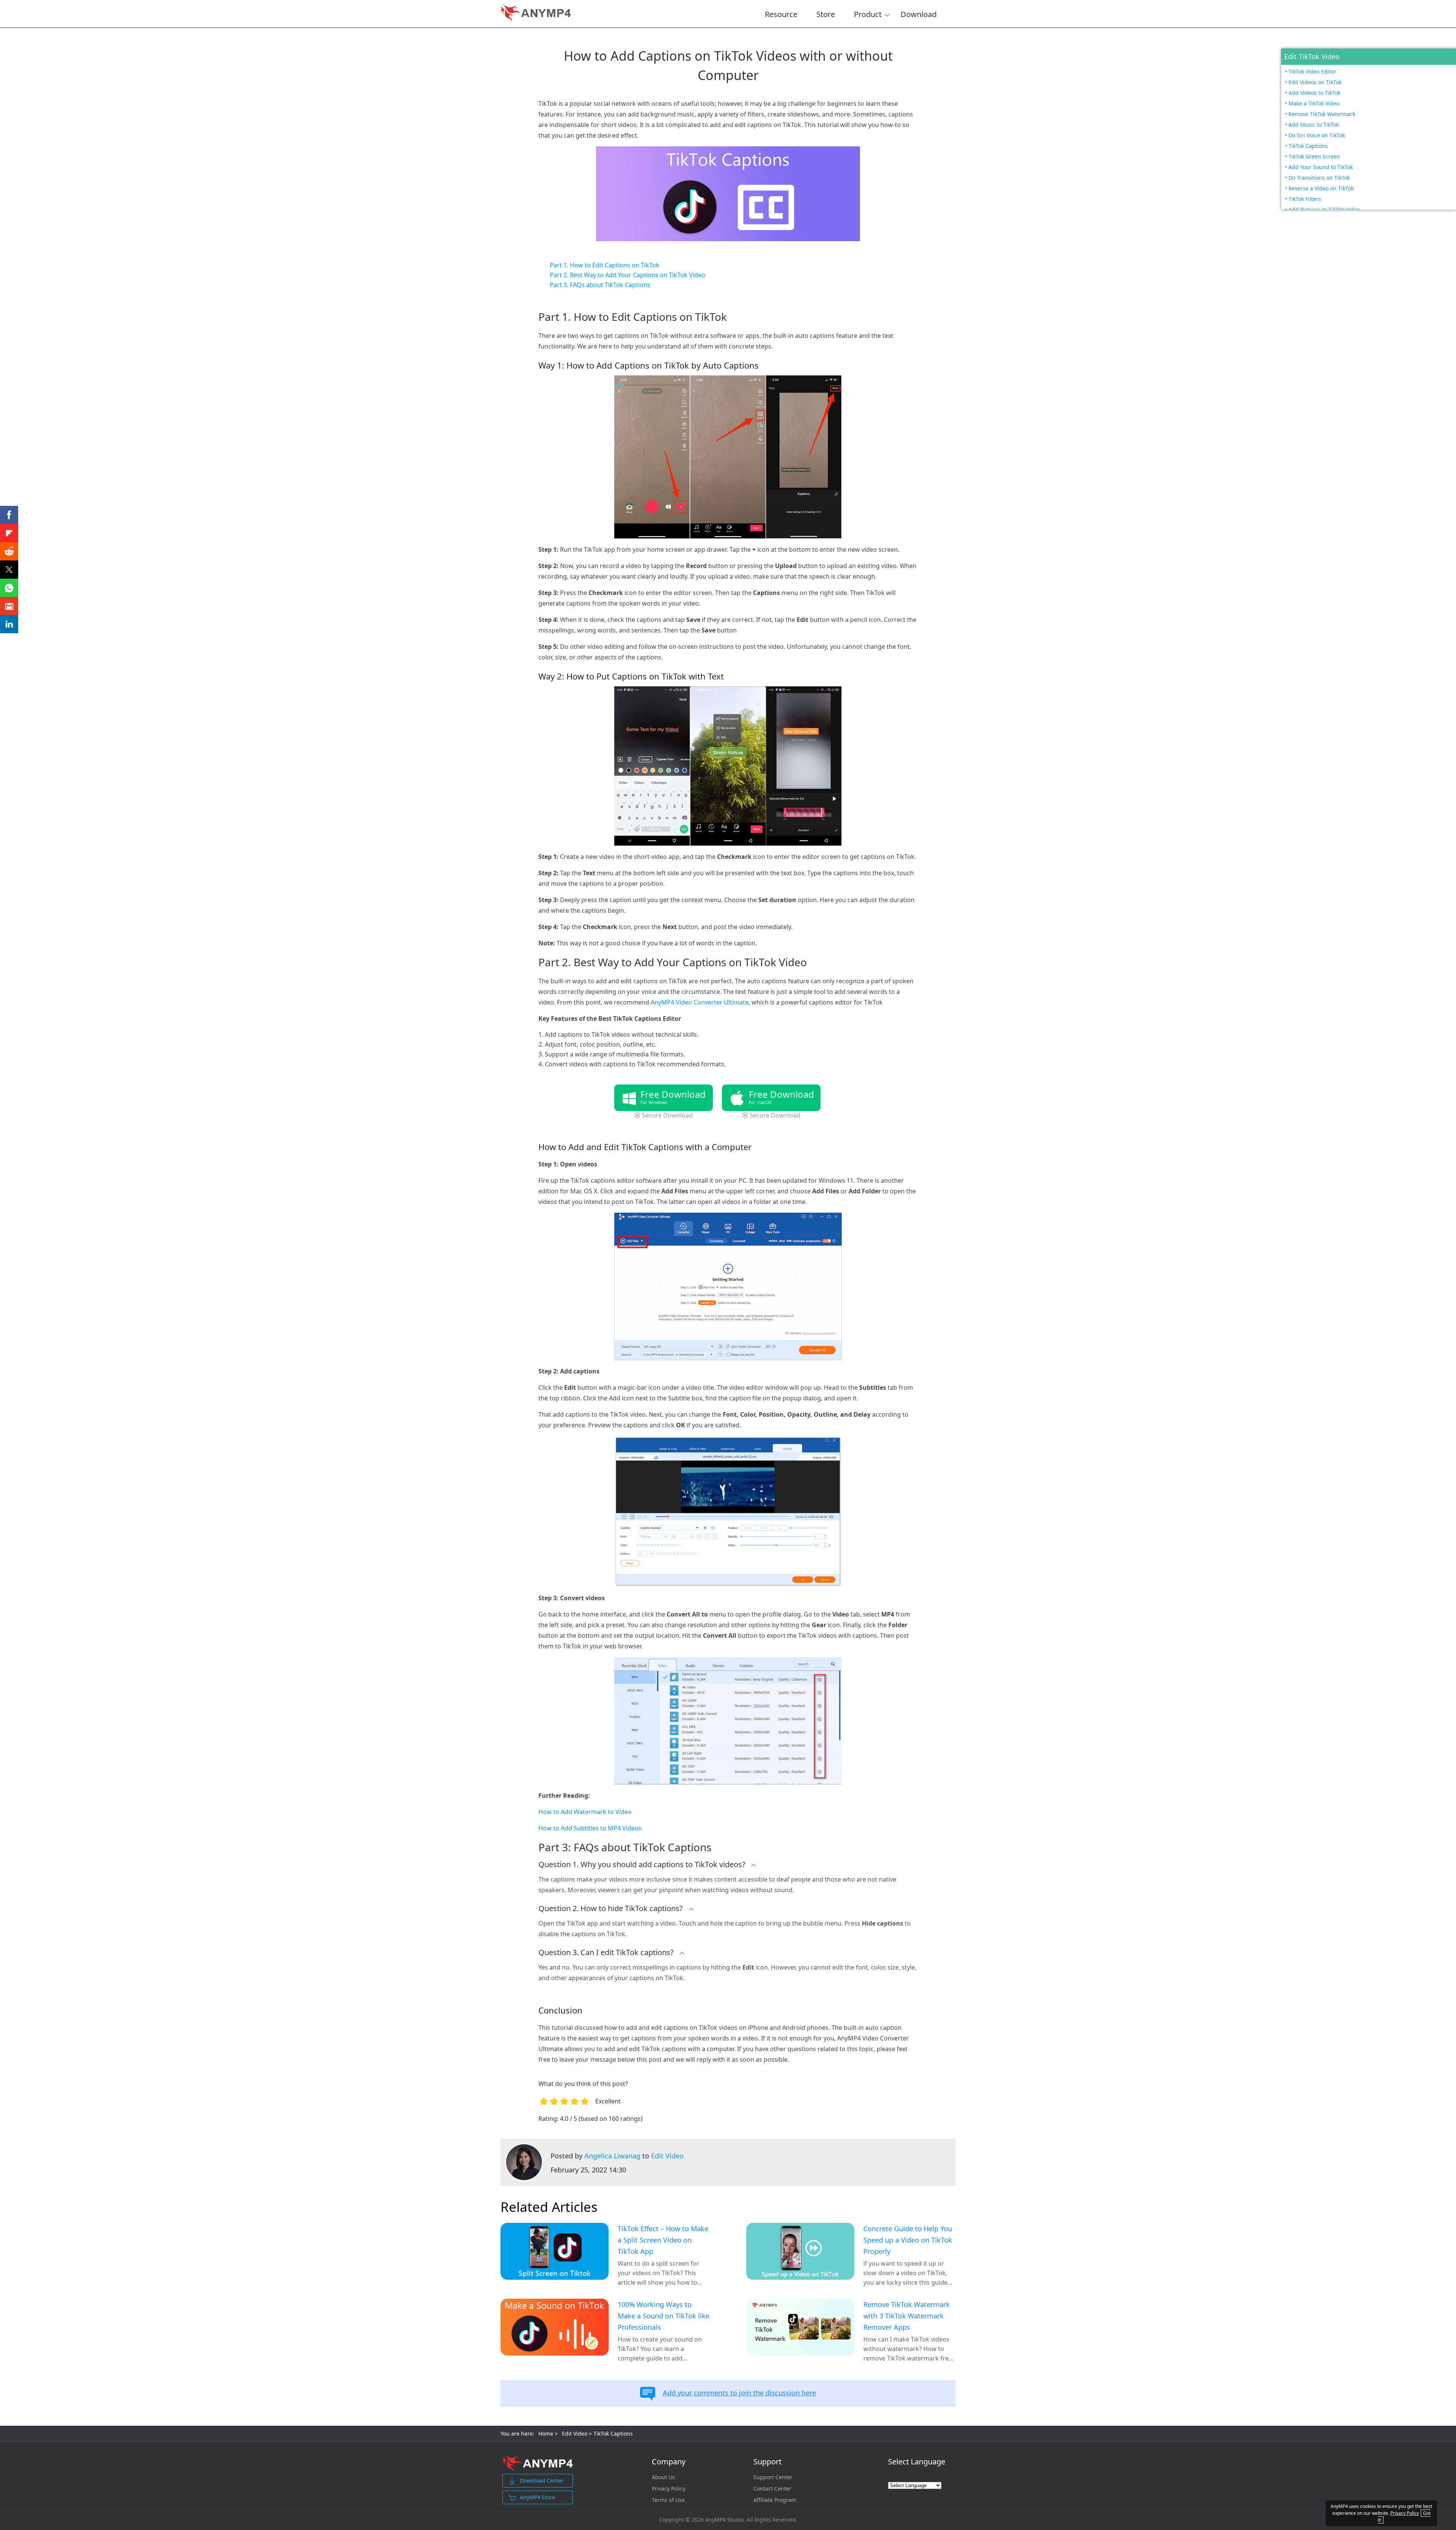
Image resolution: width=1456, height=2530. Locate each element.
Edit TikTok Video (1312, 57)
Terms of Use (668, 2500)
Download (919, 14)
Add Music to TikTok (1314, 125)
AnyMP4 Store (537, 2497)
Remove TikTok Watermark (1322, 114)
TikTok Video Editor (1312, 71)
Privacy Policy (669, 2489)
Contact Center (772, 2489)
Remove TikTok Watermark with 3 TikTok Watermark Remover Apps (907, 2316)
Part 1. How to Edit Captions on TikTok (605, 265)
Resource (781, 14)
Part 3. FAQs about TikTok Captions (600, 285)
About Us (663, 2477)
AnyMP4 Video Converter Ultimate (700, 1002)
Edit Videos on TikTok (1315, 82)
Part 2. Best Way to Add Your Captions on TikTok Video (628, 275)
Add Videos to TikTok (1314, 93)
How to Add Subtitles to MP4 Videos (590, 1828)
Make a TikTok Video (1314, 103)
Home (546, 2433)
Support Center (773, 2477)
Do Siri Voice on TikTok (1317, 135)
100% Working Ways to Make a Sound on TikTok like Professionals (664, 2316)
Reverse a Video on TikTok (1321, 188)
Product (868, 13)
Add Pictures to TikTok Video (1324, 210)
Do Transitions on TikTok (1319, 178)
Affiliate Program (775, 2500)
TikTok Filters (1305, 199)
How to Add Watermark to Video (585, 1812)
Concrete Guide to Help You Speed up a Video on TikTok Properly (908, 2240)
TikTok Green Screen (1314, 156)
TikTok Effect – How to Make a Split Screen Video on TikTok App (663, 2240)
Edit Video (667, 2156)
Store (826, 14)
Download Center (542, 2481)
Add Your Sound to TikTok (1321, 167)
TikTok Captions (1308, 146)
